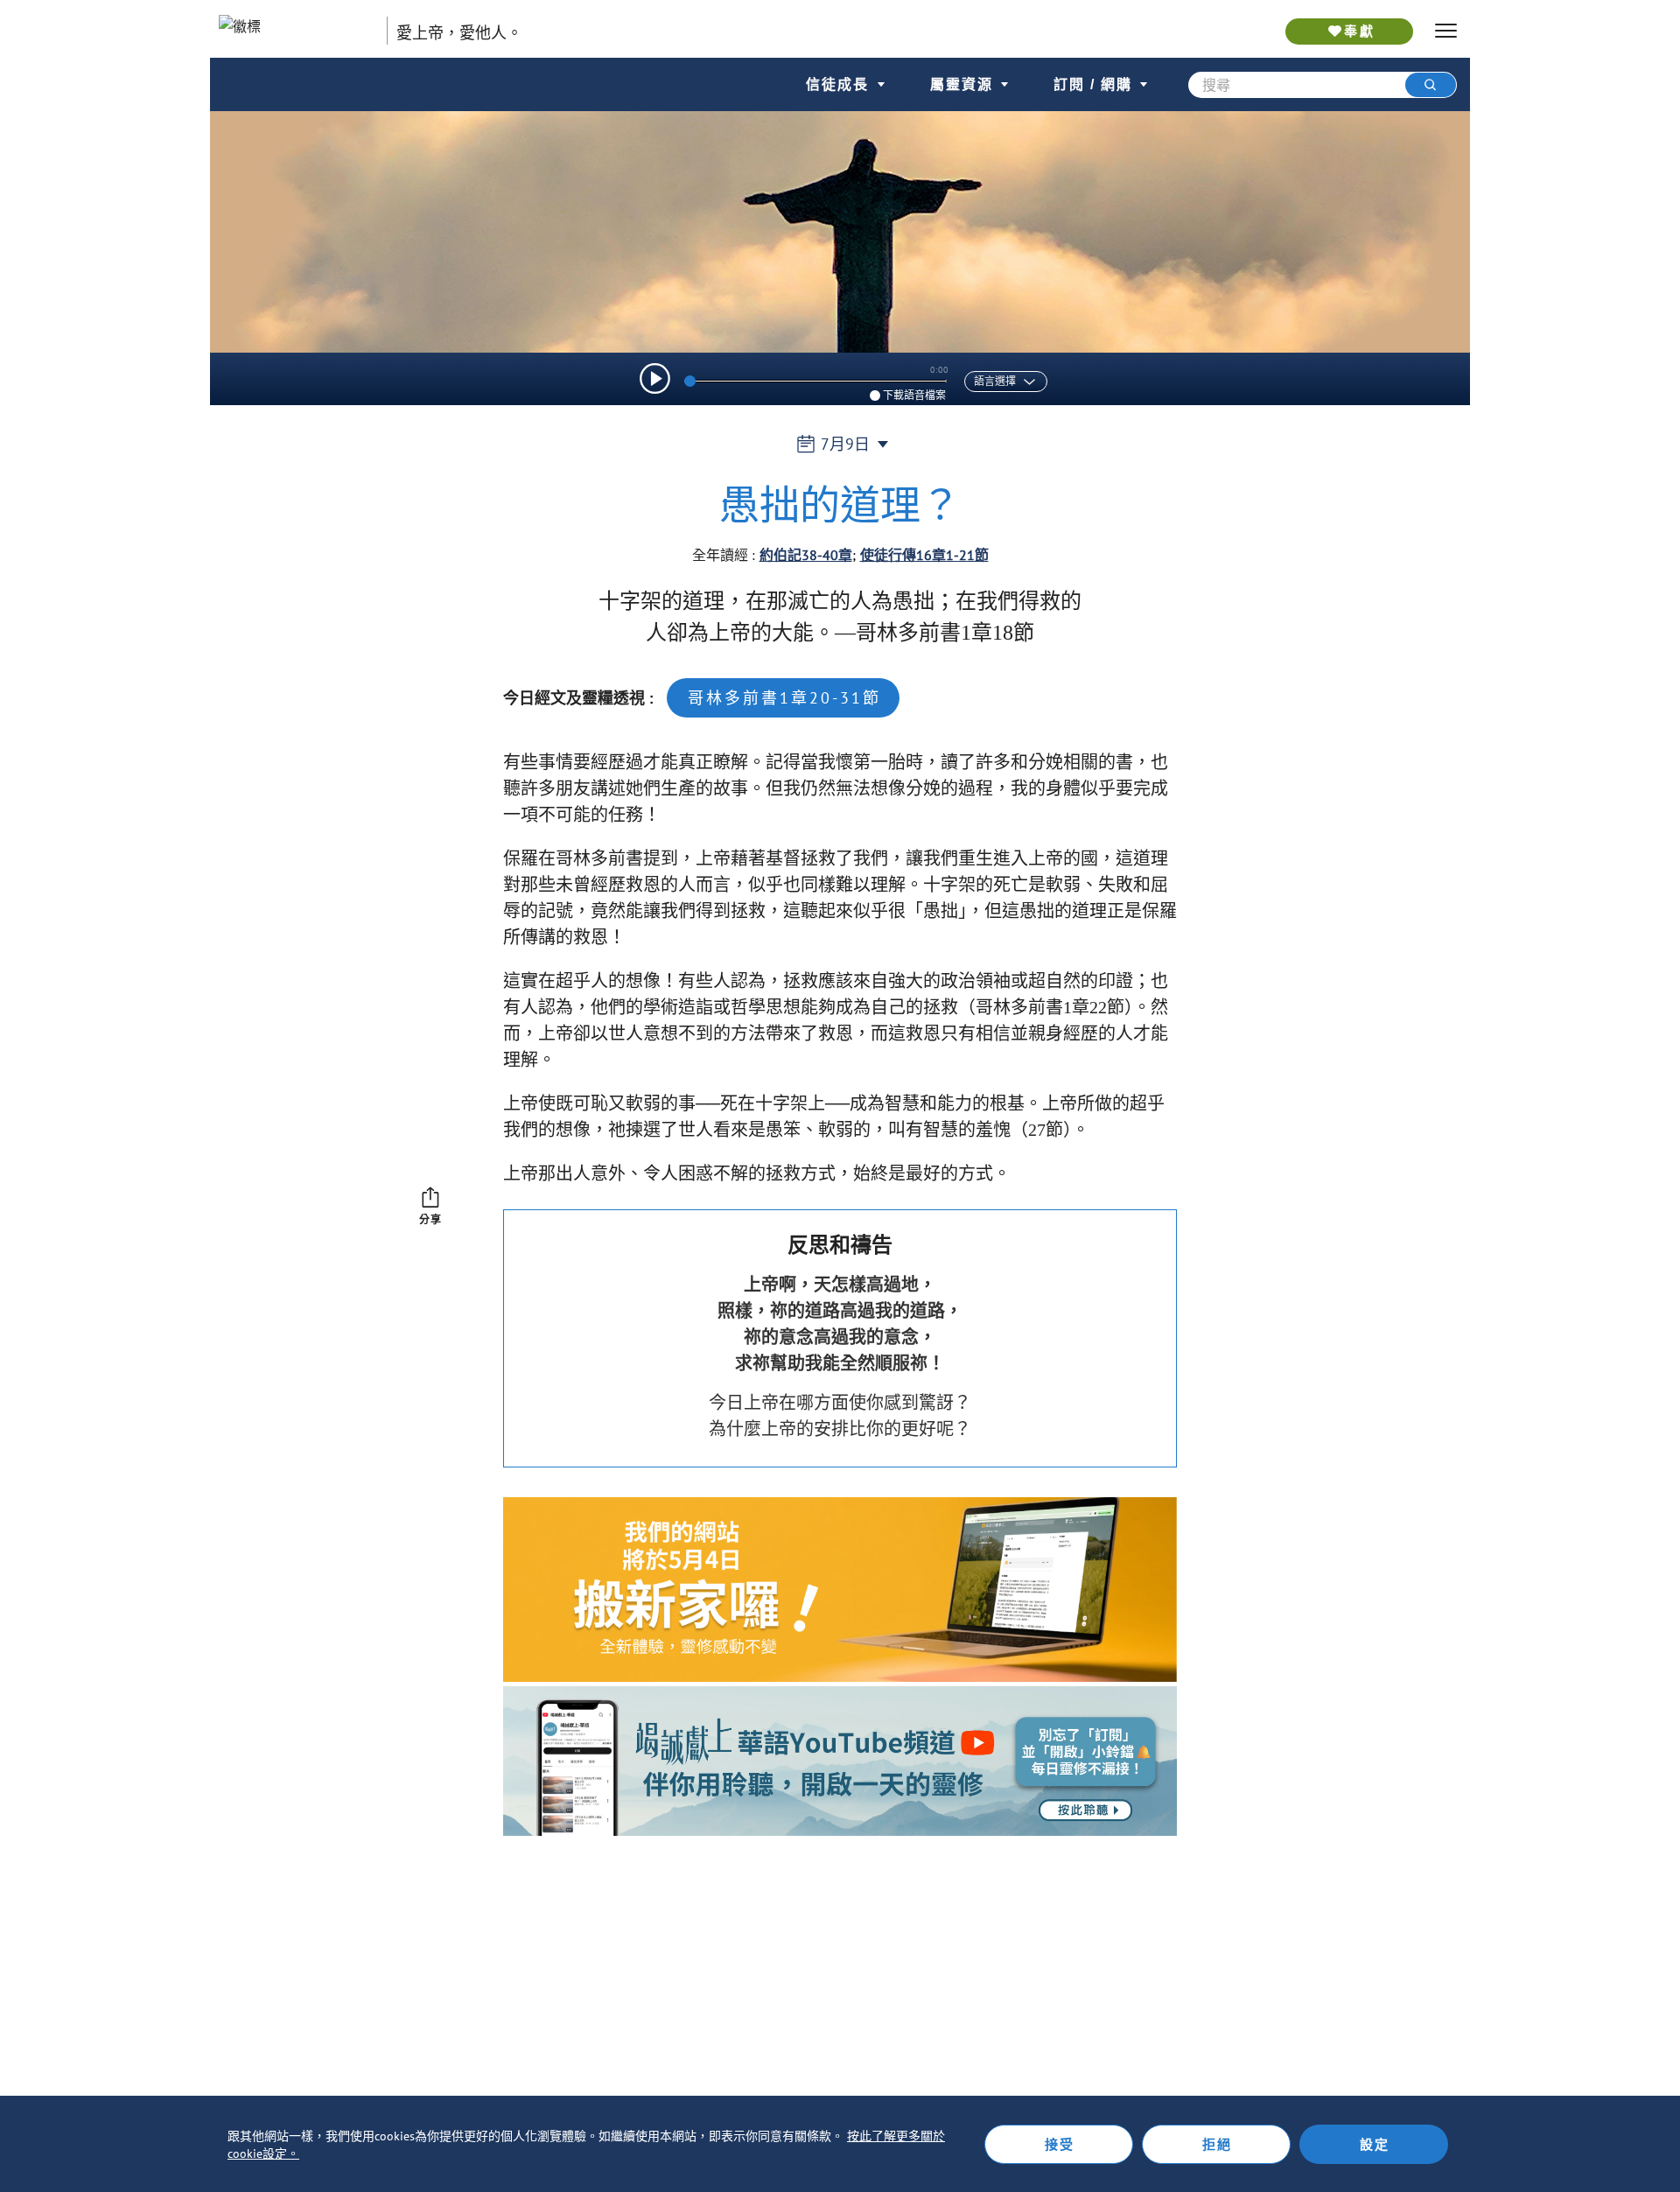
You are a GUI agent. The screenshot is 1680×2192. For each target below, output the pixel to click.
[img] (655, 378)
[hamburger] (1446, 31)
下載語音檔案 (914, 395)
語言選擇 (995, 382)
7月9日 (845, 444)
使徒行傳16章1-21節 (924, 555)
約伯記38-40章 (806, 555)
